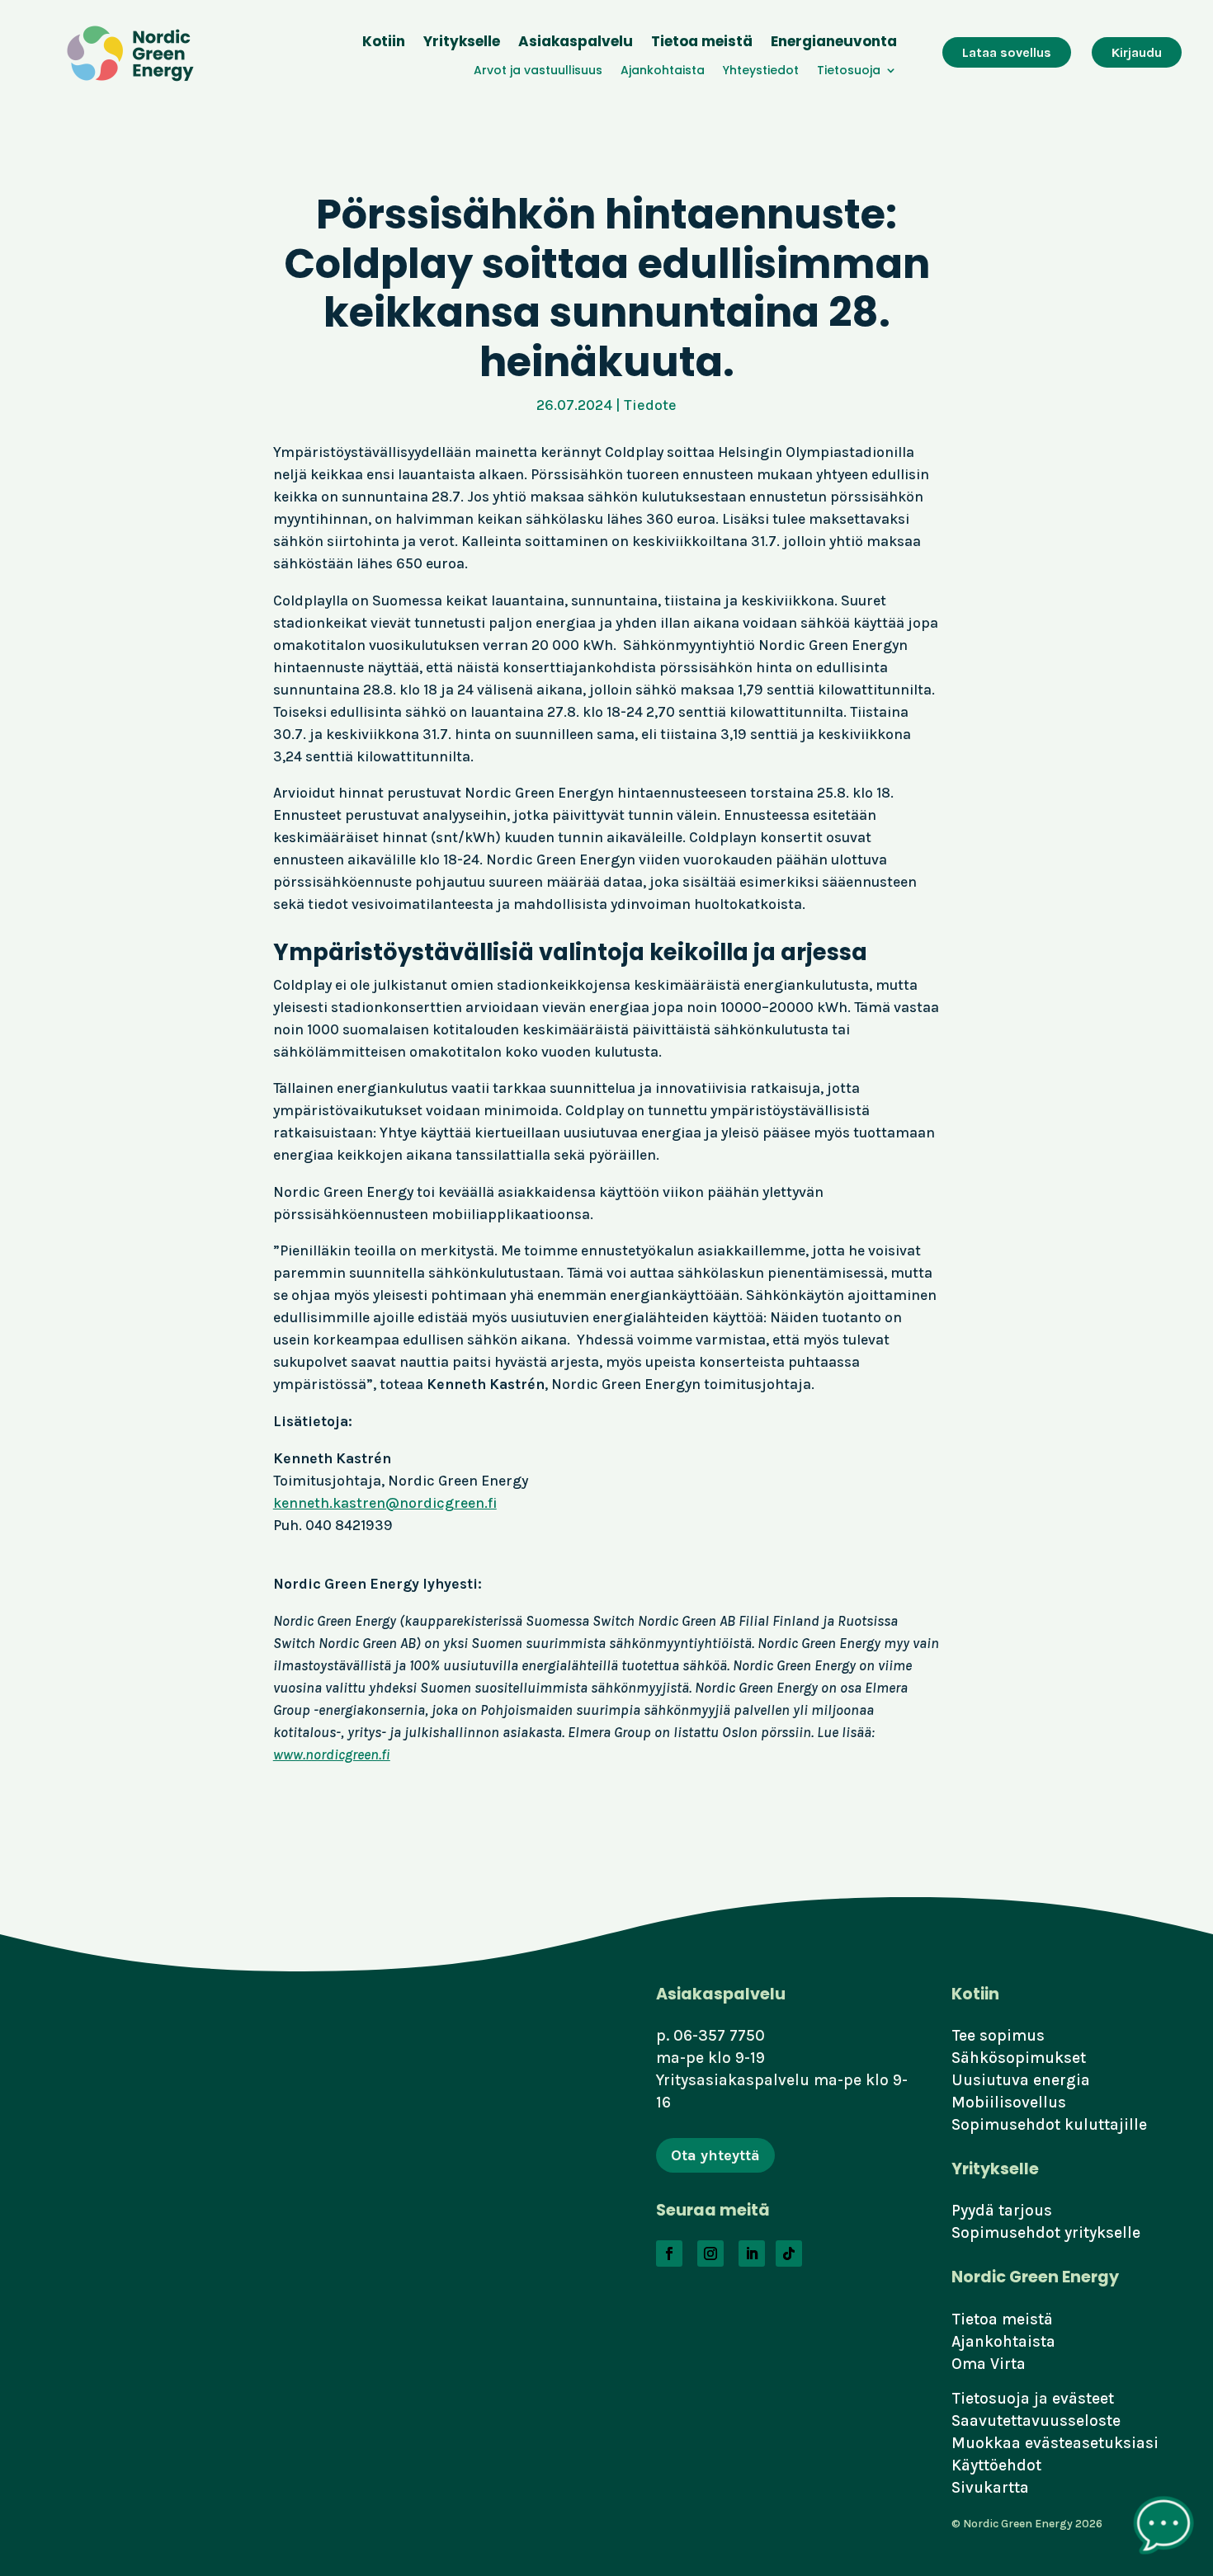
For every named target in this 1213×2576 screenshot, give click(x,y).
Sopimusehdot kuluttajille (1049, 2124)
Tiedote (650, 405)
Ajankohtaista (663, 71)
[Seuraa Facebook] (669, 2253)
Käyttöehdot (996, 2465)
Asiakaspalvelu (576, 43)
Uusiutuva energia (1021, 2080)
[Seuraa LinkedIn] (752, 2253)
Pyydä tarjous (1002, 2210)
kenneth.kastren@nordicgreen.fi (385, 1503)
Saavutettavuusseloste (1036, 2421)
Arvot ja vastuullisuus (538, 71)
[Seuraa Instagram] (710, 2253)
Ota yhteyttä (715, 2155)
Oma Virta (989, 2364)
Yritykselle (462, 43)
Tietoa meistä (702, 43)
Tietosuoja (849, 71)
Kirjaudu (1137, 52)
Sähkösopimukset (1019, 2058)
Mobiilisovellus (1009, 2102)
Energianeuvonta (834, 43)
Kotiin (384, 43)
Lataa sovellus (1007, 52)
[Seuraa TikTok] (789, 2253)
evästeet (1083, 2398)
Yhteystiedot (761, 71)
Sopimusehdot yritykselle (1046, 2232)
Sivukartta (990, 2487)
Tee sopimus (998, 2035)
